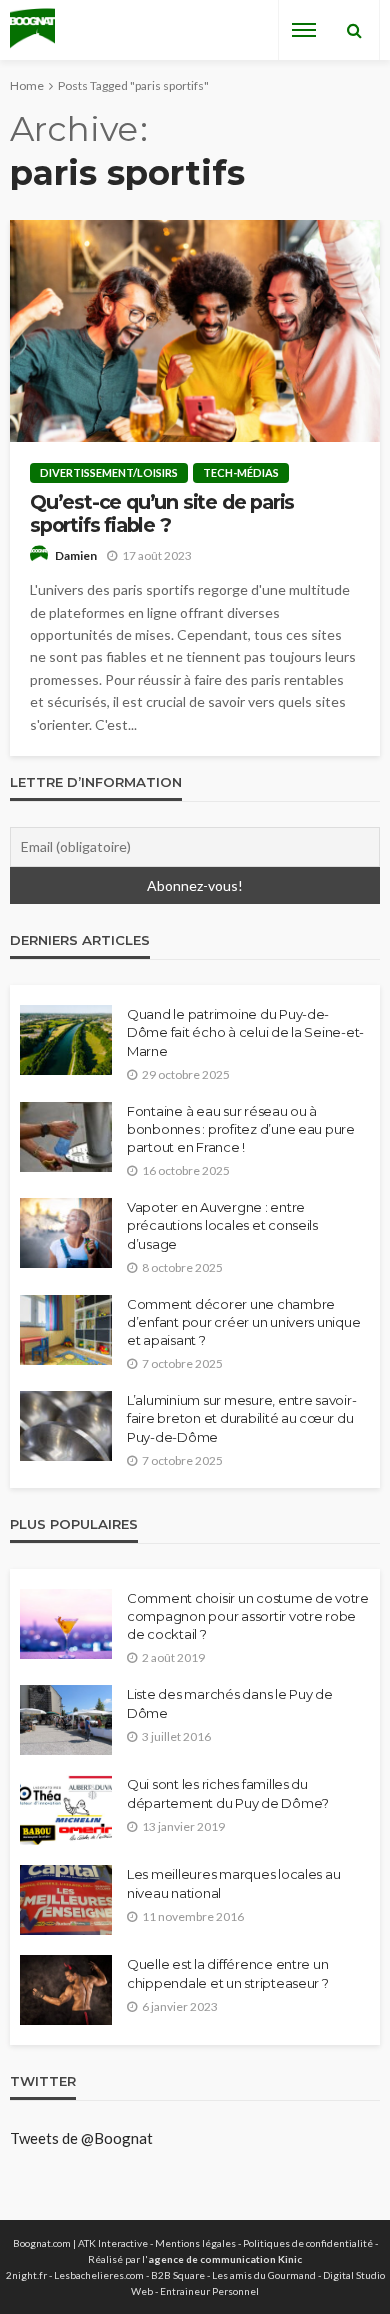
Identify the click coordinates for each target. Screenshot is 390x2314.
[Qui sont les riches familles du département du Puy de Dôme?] (66, 1810)
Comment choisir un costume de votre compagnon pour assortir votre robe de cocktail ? (248, 1616)
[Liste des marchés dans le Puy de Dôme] (66, 1720)
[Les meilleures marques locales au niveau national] (66, 1900)
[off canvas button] (304, 30)
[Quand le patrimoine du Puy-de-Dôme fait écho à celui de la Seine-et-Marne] (66, 1040)
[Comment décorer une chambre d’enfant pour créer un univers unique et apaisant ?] (66, 1330)
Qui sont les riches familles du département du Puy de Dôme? (228, 1793)
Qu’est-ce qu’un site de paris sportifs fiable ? (162, 514)
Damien (76, 555)
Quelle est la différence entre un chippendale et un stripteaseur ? (228, 1973)
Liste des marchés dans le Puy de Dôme (230, 1703)
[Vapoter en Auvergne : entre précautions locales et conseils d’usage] (66, 1233)
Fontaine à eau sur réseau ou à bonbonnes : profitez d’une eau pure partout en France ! (241, 1129)
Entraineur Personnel (209, 2291)
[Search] (354, 30)
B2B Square (178, 2275)
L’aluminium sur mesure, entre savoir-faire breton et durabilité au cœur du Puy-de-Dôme (241, 1418)
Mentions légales (195, 2243)
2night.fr (26, 2275)
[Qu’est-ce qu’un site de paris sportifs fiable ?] (195, 331)
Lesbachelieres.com (99, 2275)
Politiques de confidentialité (308, 2243)
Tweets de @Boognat (81, 2138)
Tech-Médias (241, 472)
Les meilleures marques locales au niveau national (233, 1883)
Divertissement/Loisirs (109, 472)
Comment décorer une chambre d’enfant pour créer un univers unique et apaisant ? (243, 1322)
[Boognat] (32, 30)
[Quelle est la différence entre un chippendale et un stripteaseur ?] (66, 1990)
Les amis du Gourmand (264, 2275)
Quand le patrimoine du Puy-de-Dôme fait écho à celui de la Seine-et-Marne (245, 1032)
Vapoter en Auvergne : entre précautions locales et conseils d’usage (222, 1225)
